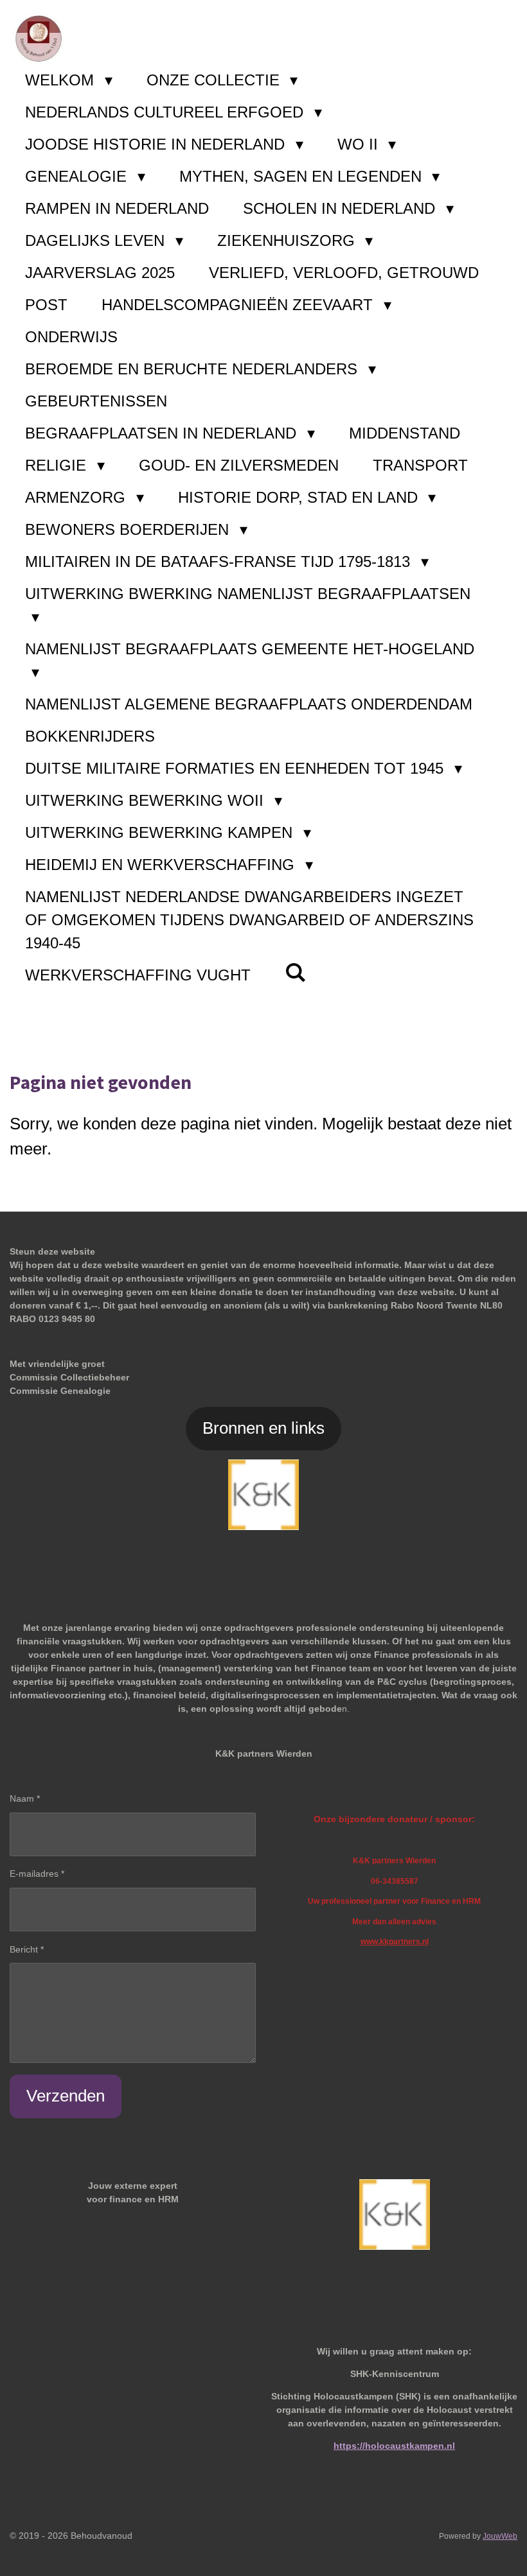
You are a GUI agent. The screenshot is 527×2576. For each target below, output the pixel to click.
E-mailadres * (37, 1874)
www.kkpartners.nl (395, 1941)
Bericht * (27, 1949)
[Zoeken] (296, 973)
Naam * (25, 1798)
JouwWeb (500, 2536)
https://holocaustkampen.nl (394, 2446)
